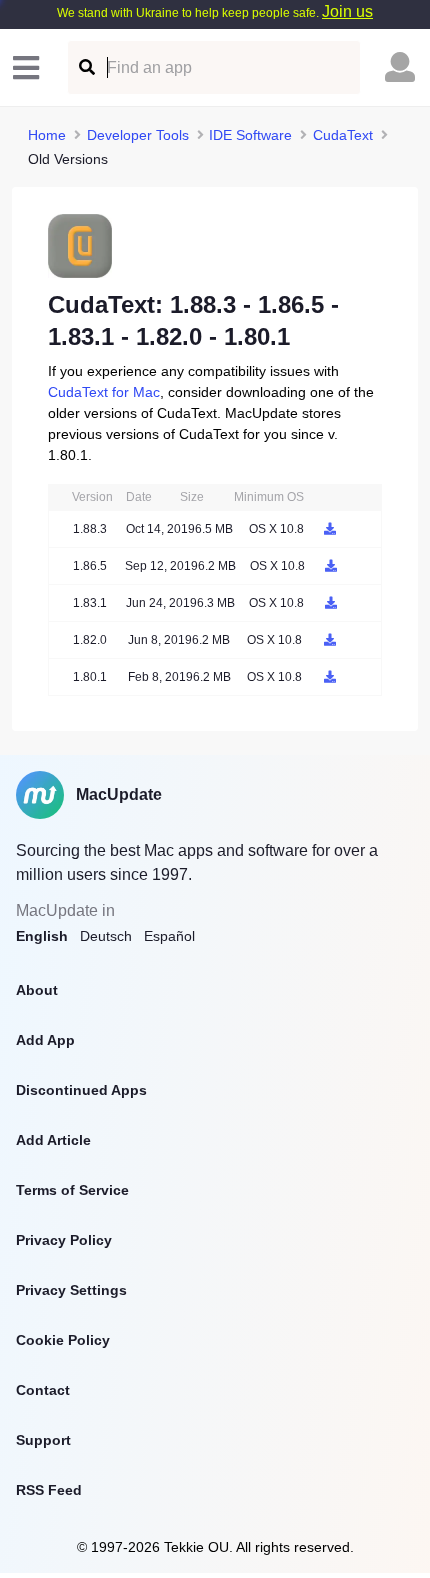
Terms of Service (72, 1190)
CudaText (343, 135)
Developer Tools (138, 135)
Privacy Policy (64, 1240)
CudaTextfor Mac (104, 392)
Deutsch (106, 936)
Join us (347, 11)
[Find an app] (85, 67)
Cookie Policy (63, 1340)
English (42, 936)
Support (43, 1440)
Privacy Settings (71, 1290)
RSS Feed (49, 1490)
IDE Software (250, 135)
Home (47, 135)
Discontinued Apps (81, 1090)
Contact (43, 1390)
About (37, 990)
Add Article (53, 1140)
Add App (45, 1040)
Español (169, 936)
